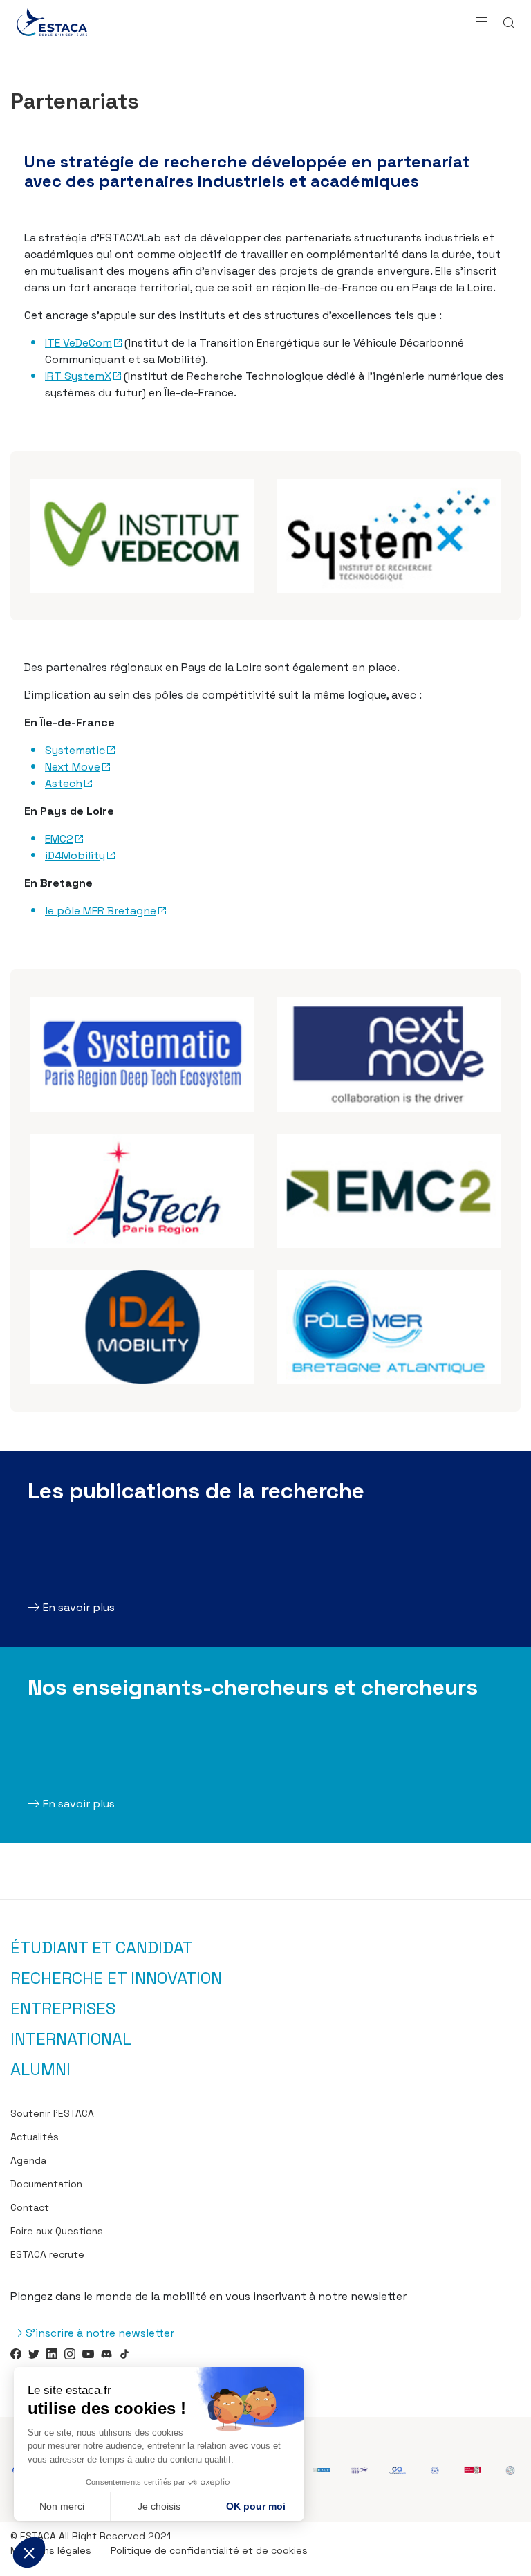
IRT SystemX (78, 376)
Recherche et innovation (116, 1978)
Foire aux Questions (57, 2231)
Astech (64, 783)
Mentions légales (51, 2550)
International (71, 2039)
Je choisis (159, 2506)
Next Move (73, 767)
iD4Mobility (75, 855)
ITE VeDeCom (78, 343)
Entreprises (63, 2009)
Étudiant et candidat (102, 1948)
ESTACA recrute (47, 2254)
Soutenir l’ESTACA (52, 2113)
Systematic (75, 750)
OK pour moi (256, 2506)
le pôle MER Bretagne (101, 911)
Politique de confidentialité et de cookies (209, 2550)
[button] (29, 2552)
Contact (30, 2207)
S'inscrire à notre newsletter (100, 2333)
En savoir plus (79, 1607)
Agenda (28, 2160)
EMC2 (59, 839)
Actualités (35, 2137)
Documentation (46, 2184)
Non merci (62, 2506)
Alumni (40, 2070)
